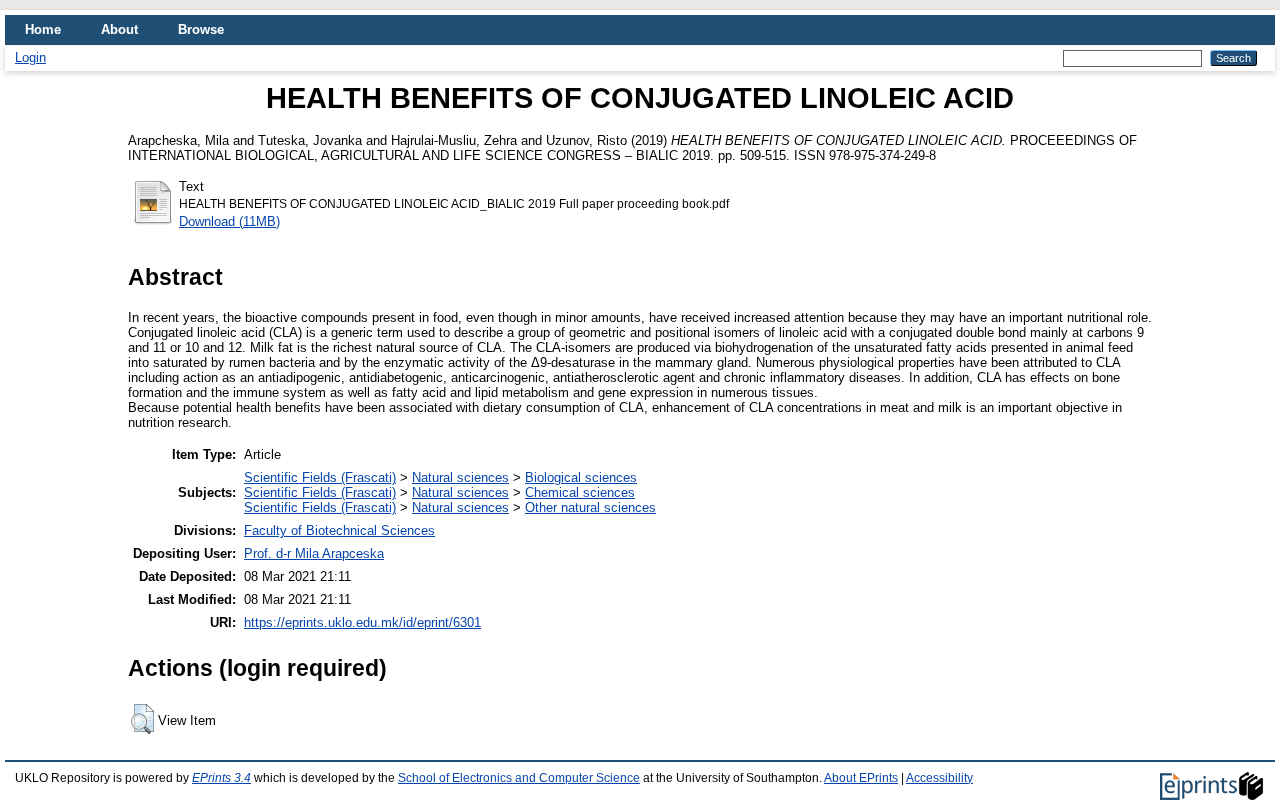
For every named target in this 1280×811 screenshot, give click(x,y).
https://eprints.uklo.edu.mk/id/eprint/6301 (362, 622)
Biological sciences (581, 477)
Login (30, 57)
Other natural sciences (590, 507)
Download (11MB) (229, 221)
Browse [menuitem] (201, 29)
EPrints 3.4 (221, 778)
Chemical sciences (580, 492)
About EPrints (861, 778)
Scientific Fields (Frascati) (320, 477)
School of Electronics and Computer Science (519, 778)
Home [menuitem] (43, 29)
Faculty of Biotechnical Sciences (339, 530)
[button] (142, 719)
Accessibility (939, 778)
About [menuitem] (119, 29)
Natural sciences (460, 477)
